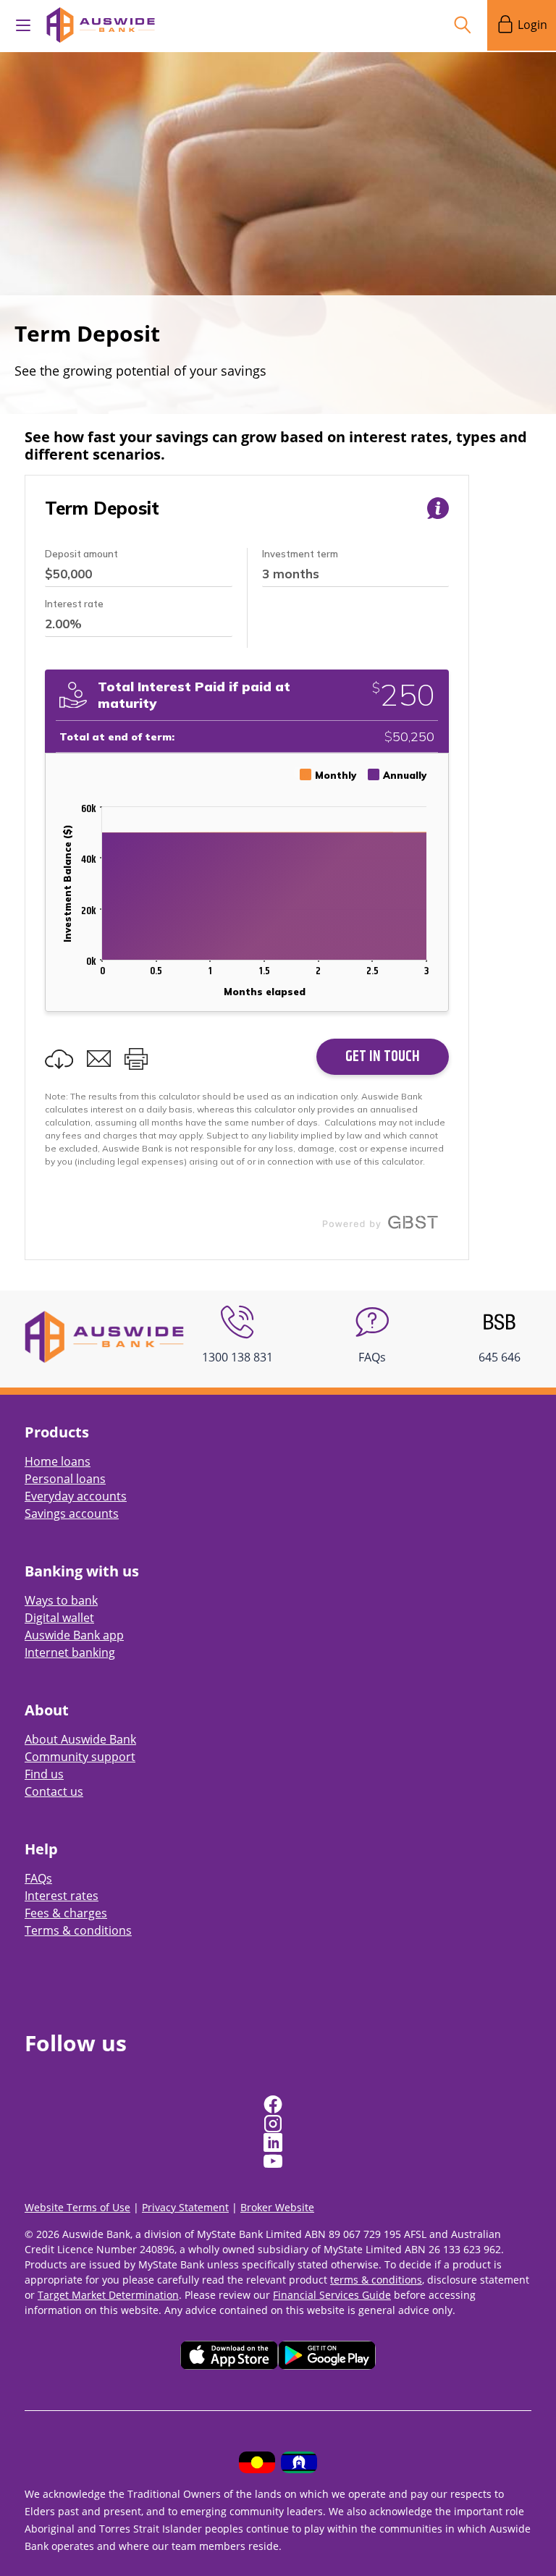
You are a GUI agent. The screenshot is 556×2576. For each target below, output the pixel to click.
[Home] (104, 1335)
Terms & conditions (78, 1930)
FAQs (38, 1878)
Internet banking (70, 1652)
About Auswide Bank (80, 1739)
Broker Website (277, 2207)
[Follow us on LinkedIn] (274, 2142)
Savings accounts (72, 1513)
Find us (44, 1774)
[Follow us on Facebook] (274, 2105)
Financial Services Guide (332, 2295)
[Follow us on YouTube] (274, 2161)
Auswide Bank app (74, 1635)
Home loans (58, 1461)
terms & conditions (376, 2280)
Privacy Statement (185, 2207)
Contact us (54, 1791)
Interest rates (62, 1896)
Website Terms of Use (77, 2207)
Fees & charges (66, 1913)
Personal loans (65, 1479)
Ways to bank (61, 1600)
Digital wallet (59, 1618)
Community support (80, 1757)
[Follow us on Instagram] (274, 2124)
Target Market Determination (108, 2295)
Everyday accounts (76, 1496)
